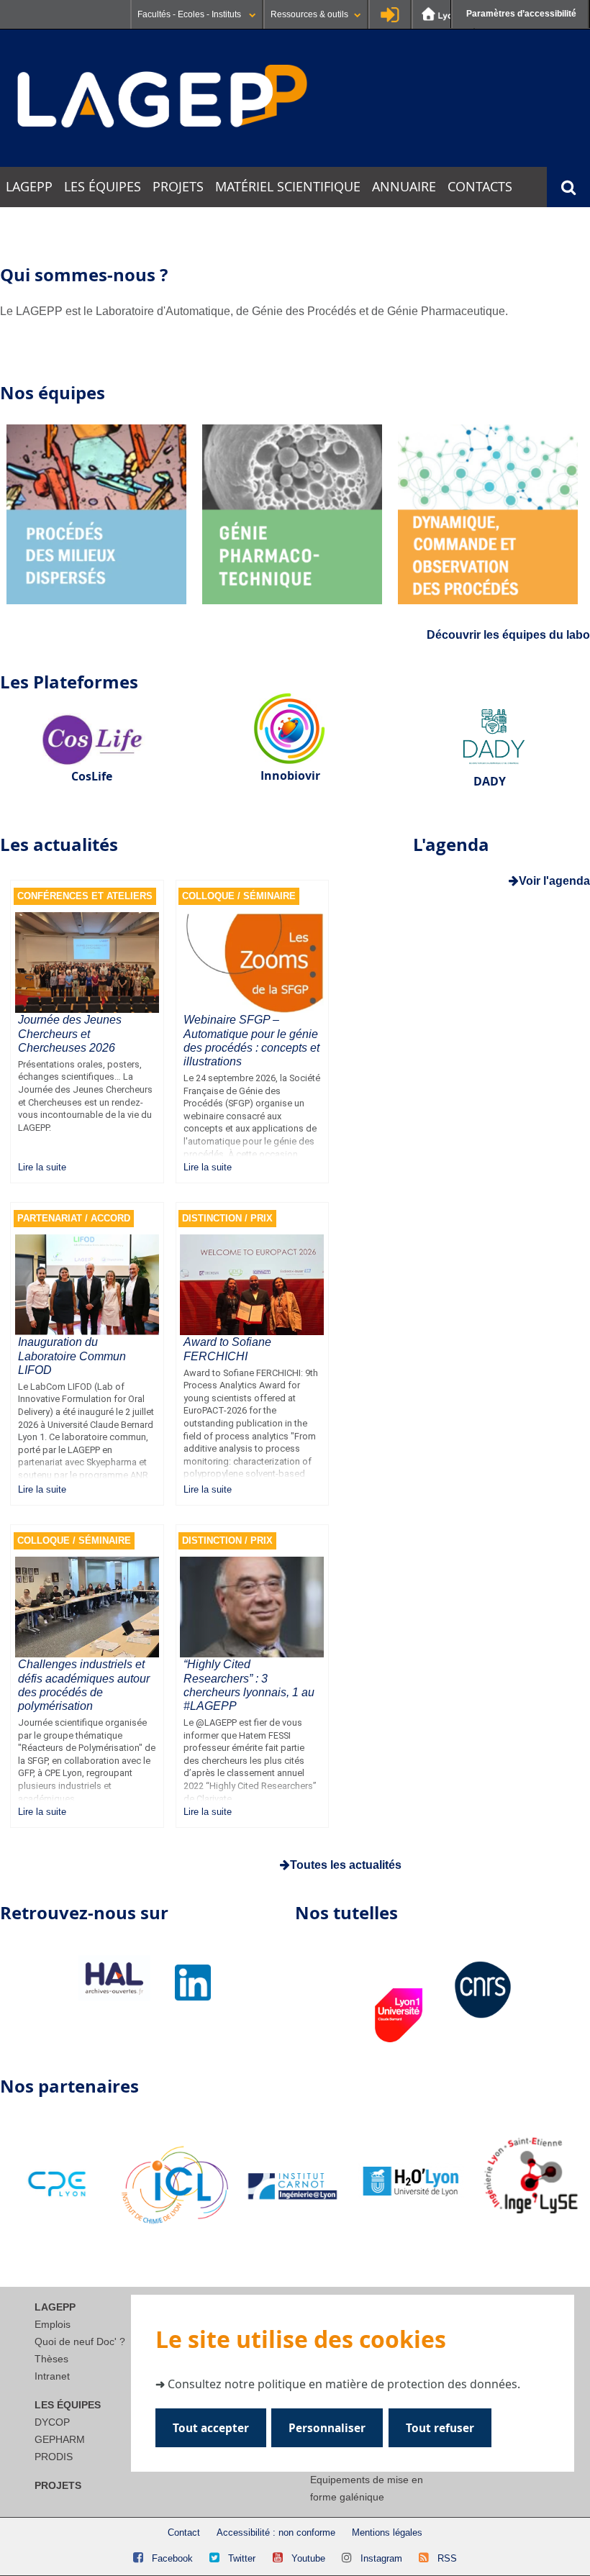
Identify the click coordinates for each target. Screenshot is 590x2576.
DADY (490, 781)
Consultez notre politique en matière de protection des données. (344, 2384)
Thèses (51, 2359)
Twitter (242, 2558)
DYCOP (52, 2422)
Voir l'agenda (554, 881)
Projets (178, 187)
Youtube (308, 2558)
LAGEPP (29, 187)
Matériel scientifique (288, 187)
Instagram (381, 2558)
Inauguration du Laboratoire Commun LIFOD (72, 1356)
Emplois (53, 2324)
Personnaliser (327, 2428)
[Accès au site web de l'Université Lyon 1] (443, 14)
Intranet (52, 2376)
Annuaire (404, 187)
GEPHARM (60, 2439)
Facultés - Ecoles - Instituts (190, 14)
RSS (447, 2558)
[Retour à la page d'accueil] (163, 97)
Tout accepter (211, 2428)
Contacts (480, 187)
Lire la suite (42, 1167)
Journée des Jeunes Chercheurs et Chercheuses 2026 (70, 1033)
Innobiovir (290, 775)
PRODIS (54, 2457)
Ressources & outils (309, 14)
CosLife (92, 776)
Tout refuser (440, 2428)
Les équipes (103, 187)
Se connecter (390, 14)
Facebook (172, 2558)
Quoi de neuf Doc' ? (80, 2341)
